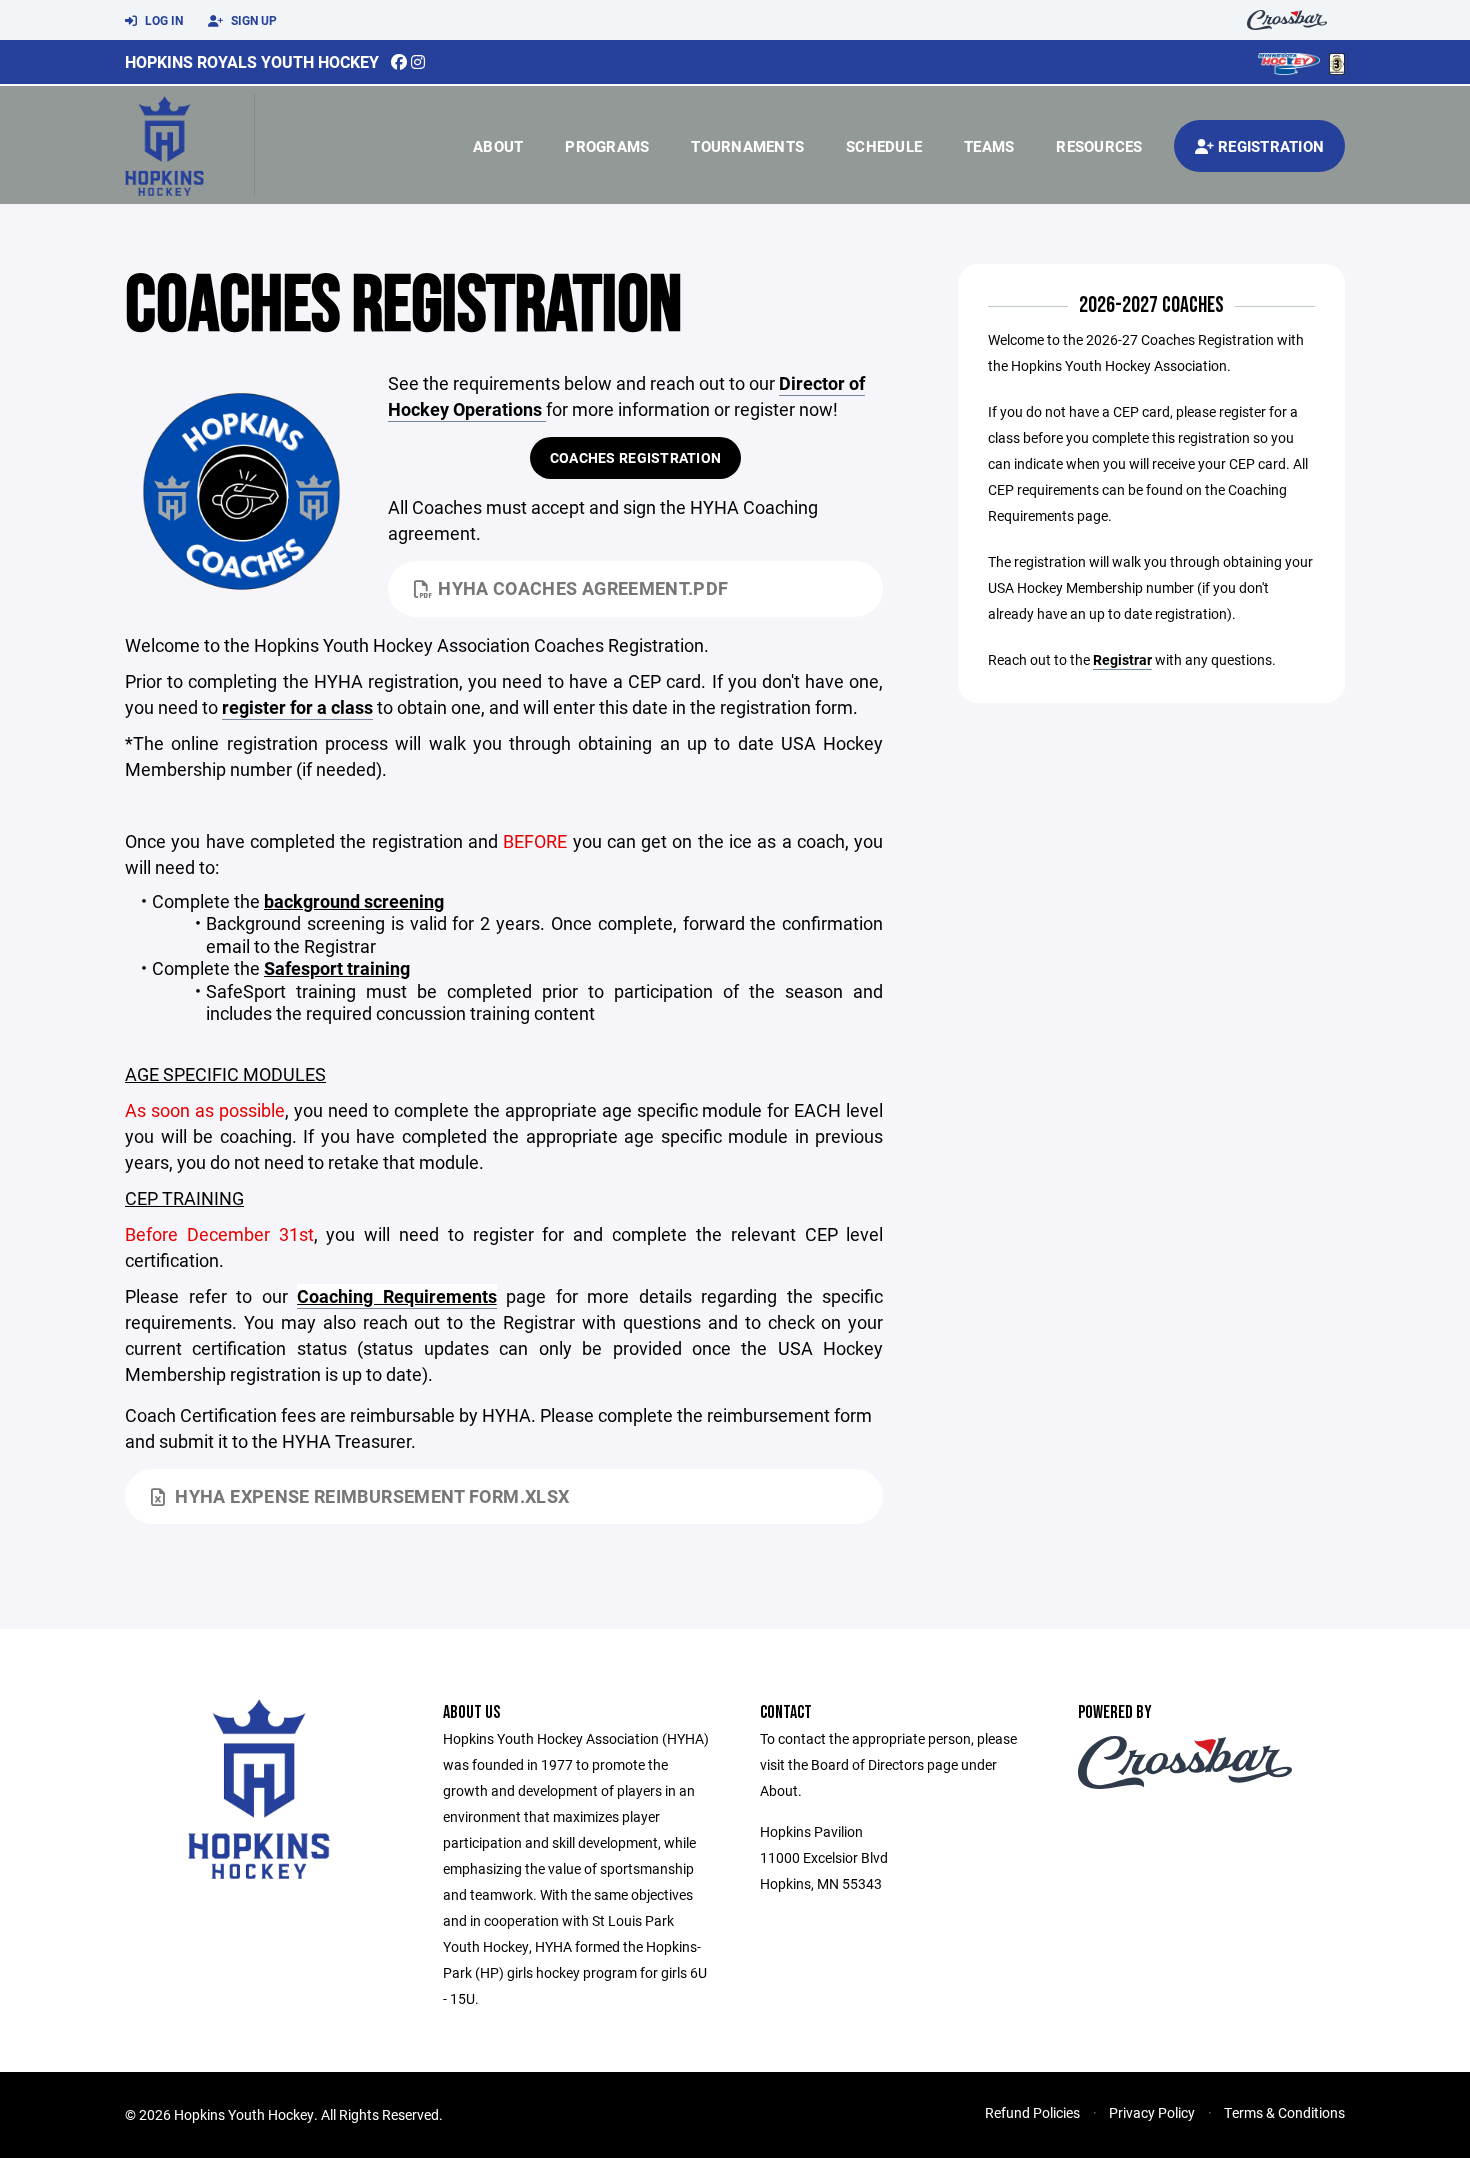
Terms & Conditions (1284, 2112)
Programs (607, 146)
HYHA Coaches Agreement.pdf (583, 588)
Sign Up (252, 20)
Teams (989, 146)
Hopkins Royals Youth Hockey (252, 61)
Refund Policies (1032, 2112)
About (498, 146)
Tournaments (747, 146)
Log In (162, 20)
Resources (1099, 146)
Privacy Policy (1152, 2112)
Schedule (884, 146)
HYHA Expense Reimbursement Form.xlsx (372, 1496)
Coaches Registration (636, 457)
